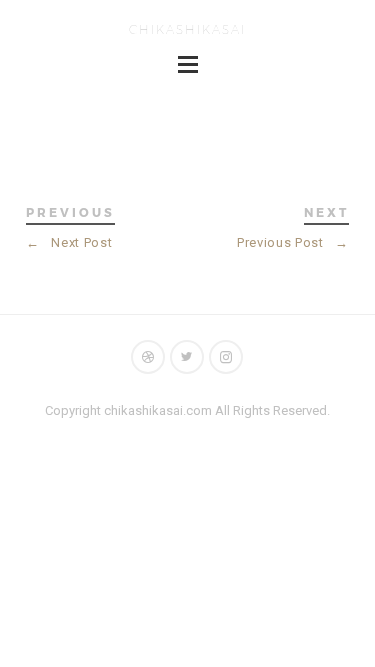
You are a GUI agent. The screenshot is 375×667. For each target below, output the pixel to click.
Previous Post (293, 242)
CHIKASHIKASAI (187, 29)
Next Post (69, 242)
